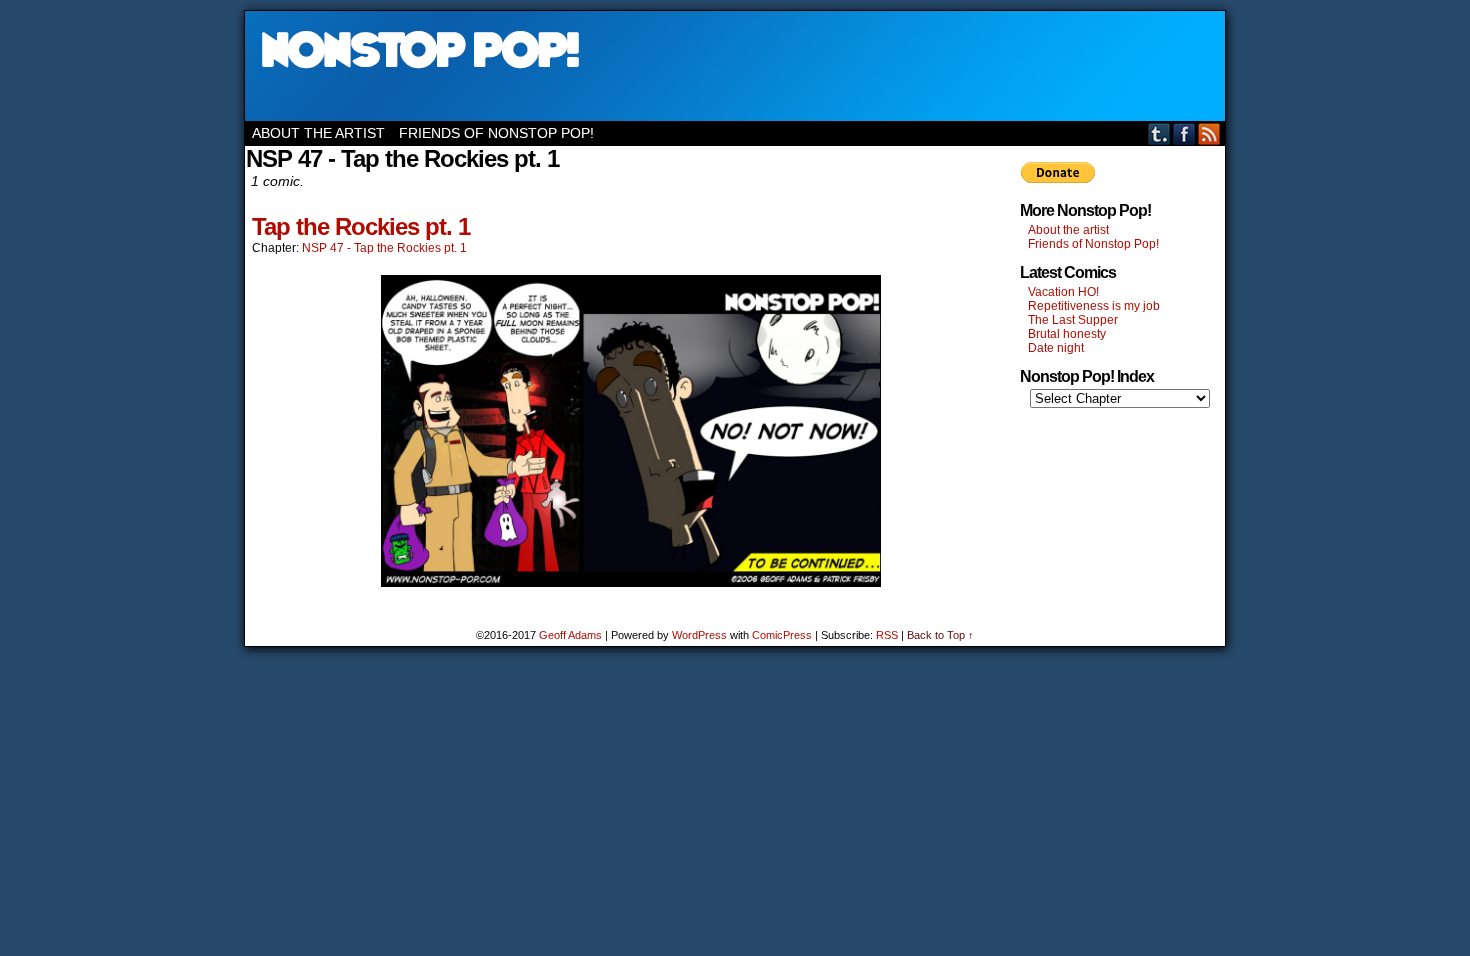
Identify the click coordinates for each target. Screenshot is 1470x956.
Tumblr (1159, 133)
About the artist (318, 133)
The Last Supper (1073, 320)
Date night (1056, 348)
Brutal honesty (1067, 334)
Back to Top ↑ (940, 635)
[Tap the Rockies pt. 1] (631, 582)
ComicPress (782, 635)
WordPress (699, 635)
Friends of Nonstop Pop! (496, 133)
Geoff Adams (570, 635)
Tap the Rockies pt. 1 (361, 226)
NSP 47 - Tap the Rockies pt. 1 (384, 248)
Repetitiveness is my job (1094, 306)
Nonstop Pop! (735, 66)
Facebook (1184, 133)
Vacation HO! (1063, 292)
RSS (1209, 133)
